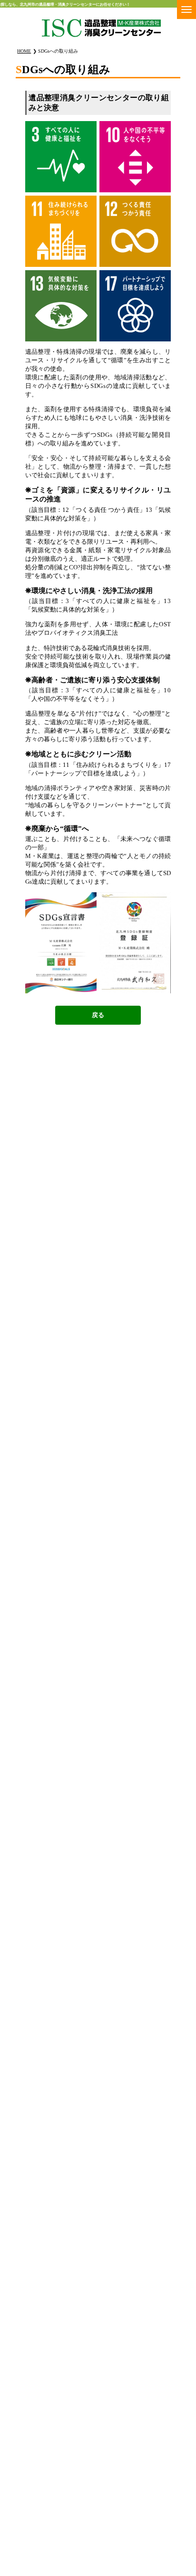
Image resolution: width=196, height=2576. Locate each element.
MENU (186, 9)
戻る (98, 1015)
